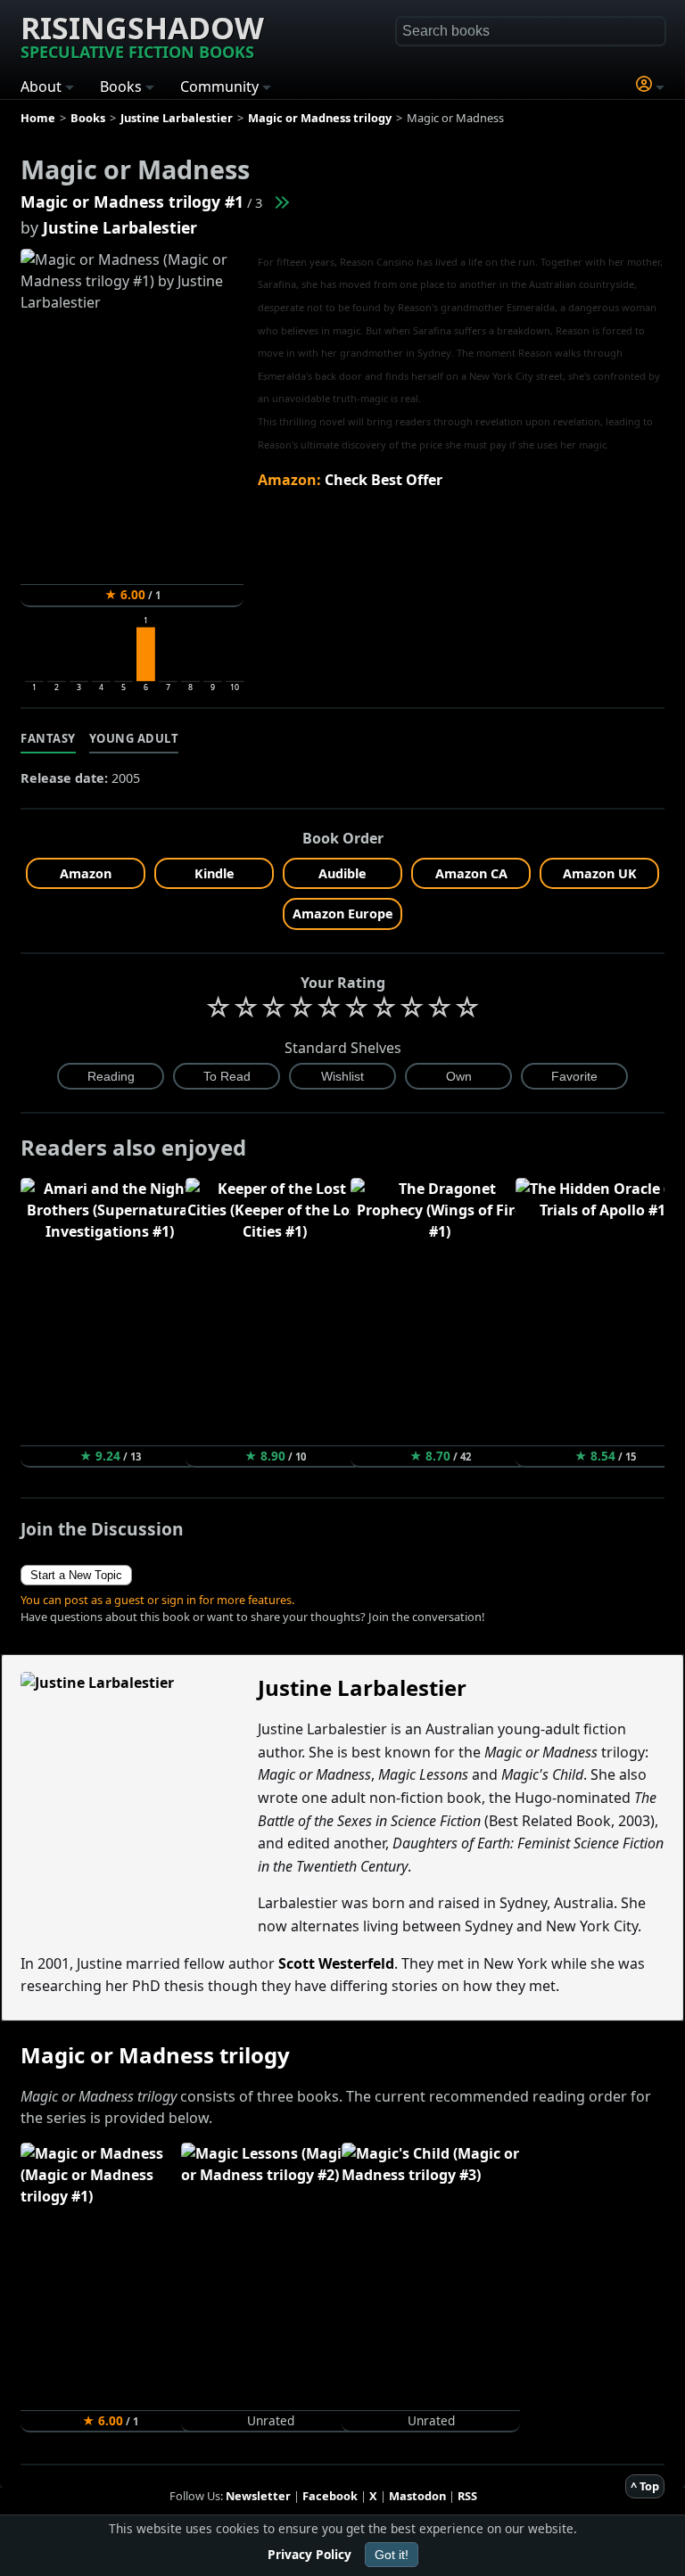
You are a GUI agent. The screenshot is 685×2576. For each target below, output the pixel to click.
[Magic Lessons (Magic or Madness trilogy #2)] (281, 202)
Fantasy (48, 738)
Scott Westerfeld (336, 1963)
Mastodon (417, 2496)
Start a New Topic (76, 1575)
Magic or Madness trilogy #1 (132, 202)
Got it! (392, 2555)
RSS (467, 2496)
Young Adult (134, 738)
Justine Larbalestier (120, 227)
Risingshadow (142, 35)
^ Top (645, 2486)
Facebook (330, 2496)
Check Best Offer (384, 480)
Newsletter (258, 2496)
